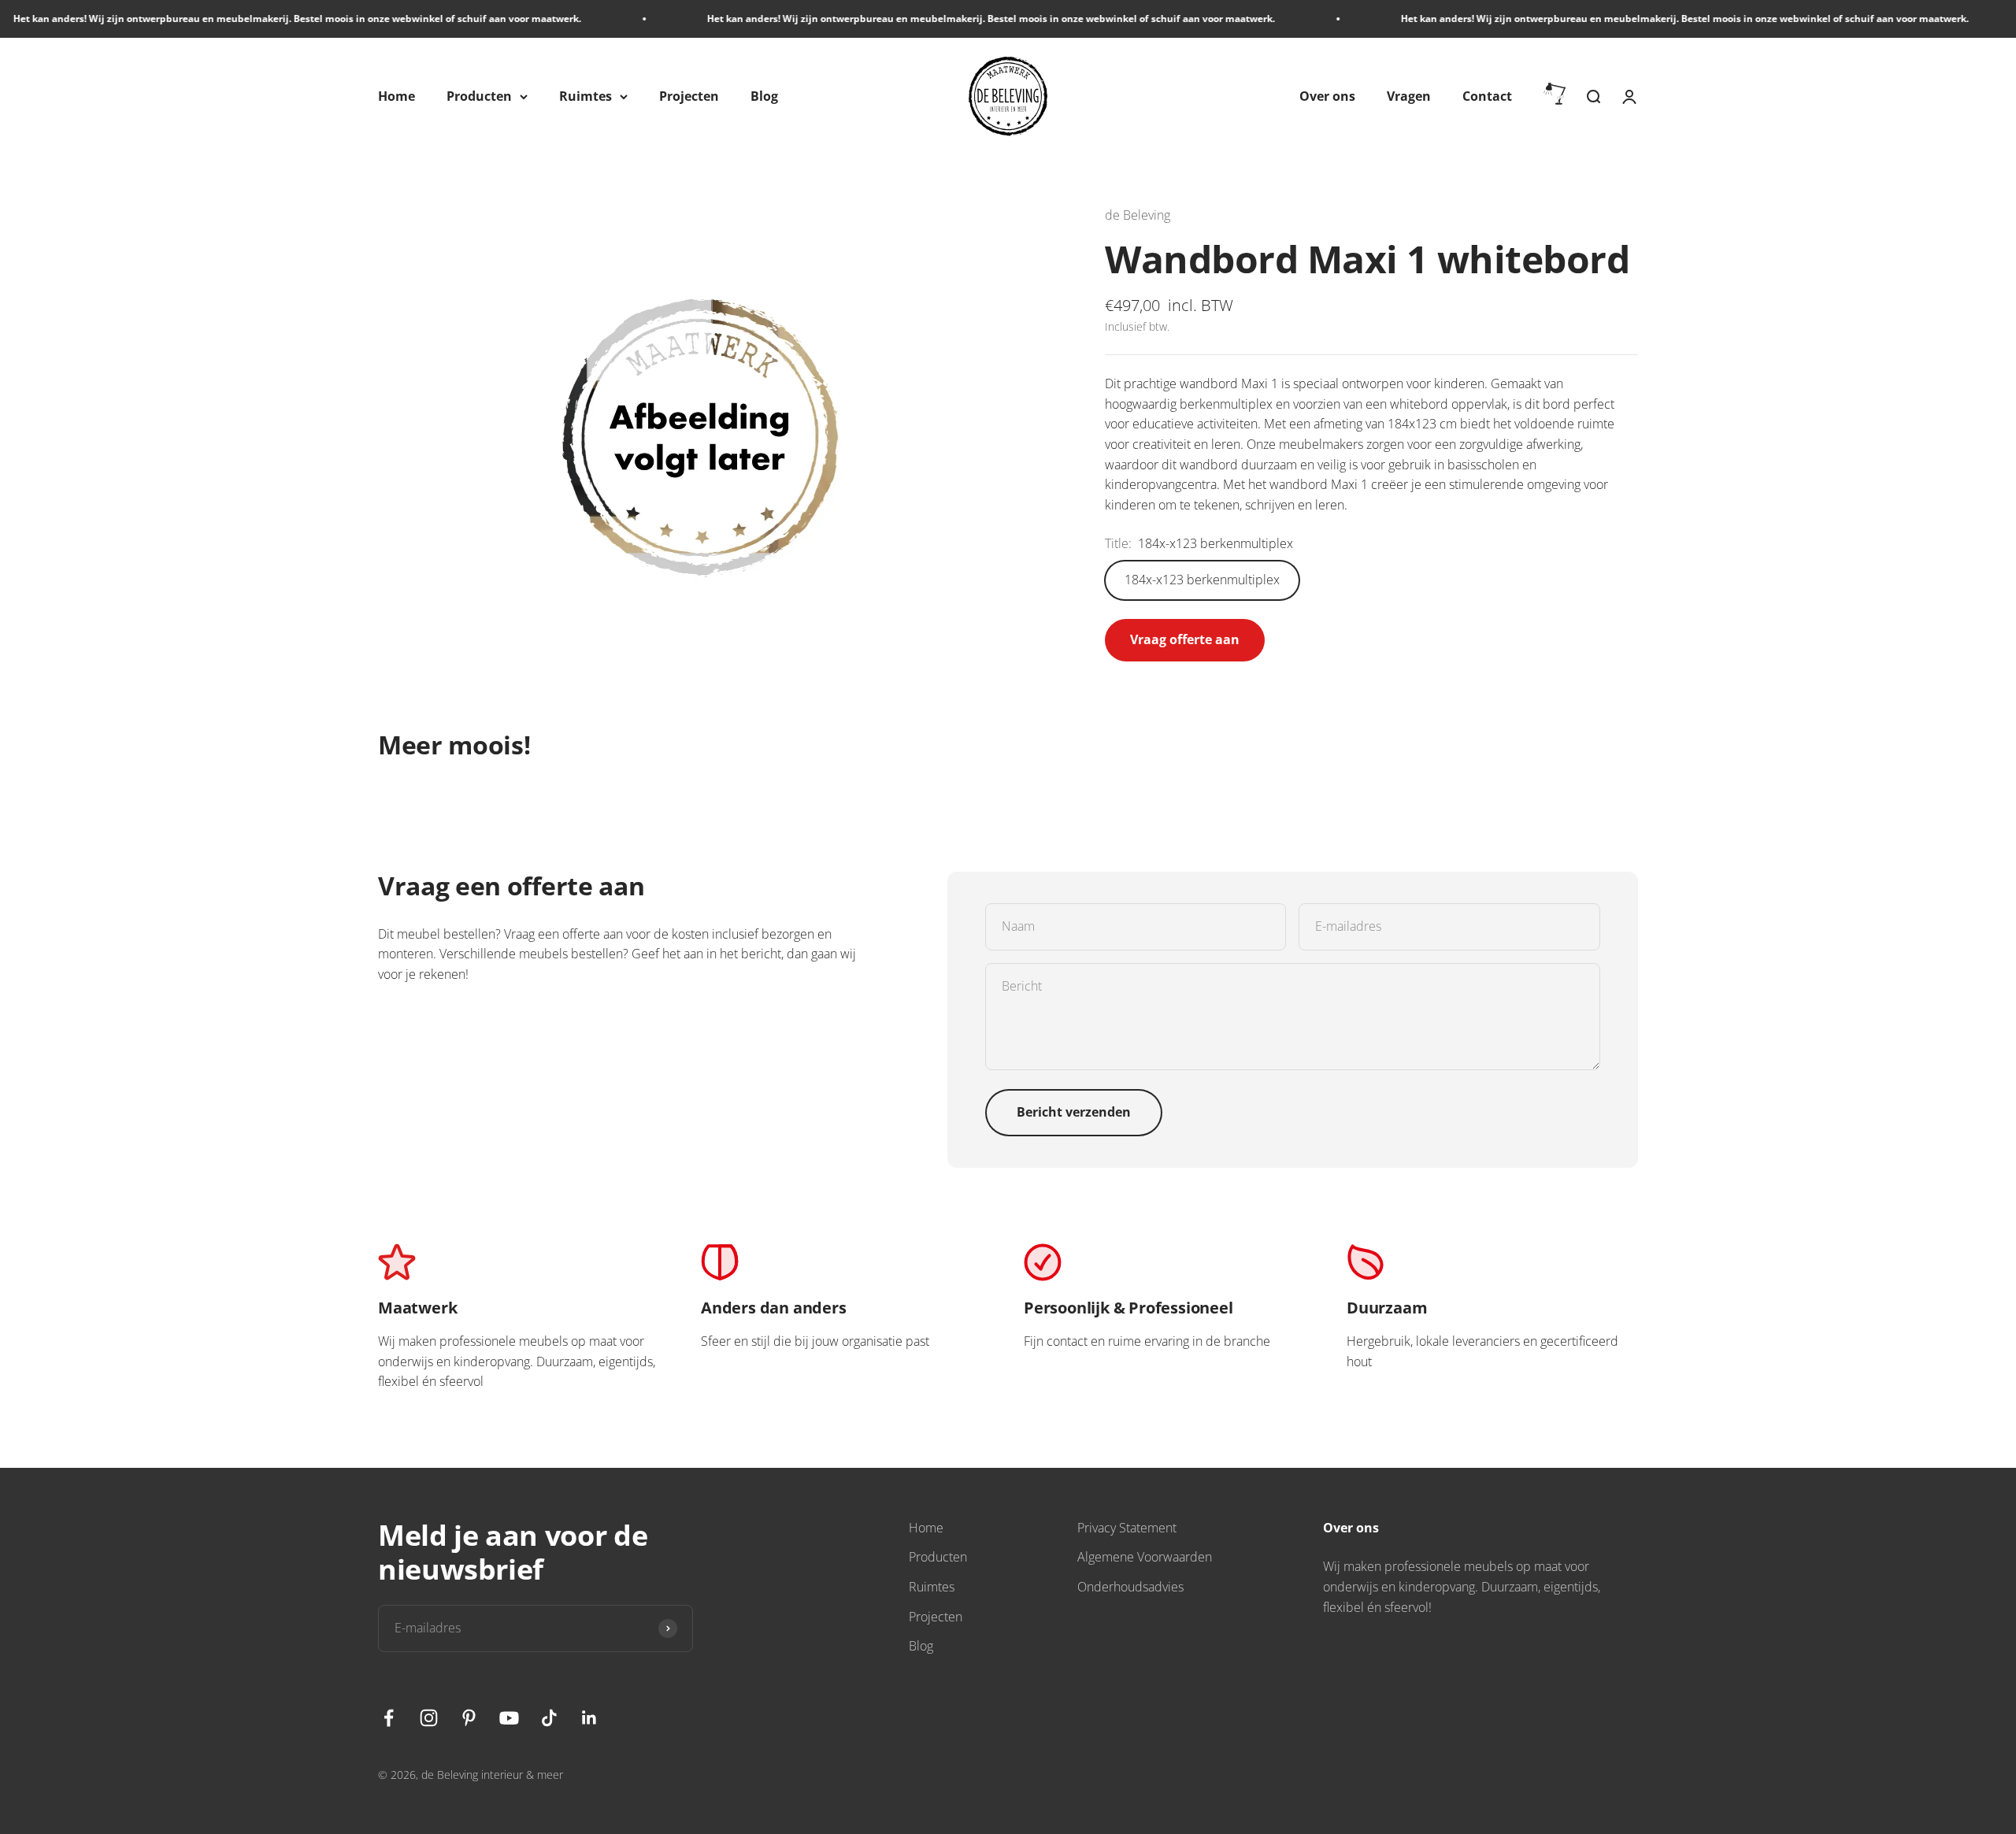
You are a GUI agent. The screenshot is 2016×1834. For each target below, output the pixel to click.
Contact (1487, 96)
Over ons (1327, 96)
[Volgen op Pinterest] (469, 1718)
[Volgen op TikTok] (549, 1718)
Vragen (1409, 96)
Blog (764, 96)
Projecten (689, 96)
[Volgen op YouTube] (509, 1718)
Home (397, 96)
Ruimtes (586, 96)
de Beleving (1138, 215)
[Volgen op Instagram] (429, 1718)
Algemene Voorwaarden (1145, 1557)
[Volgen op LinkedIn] (589, 1718)
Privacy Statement (1127, 1528)
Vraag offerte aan (1185, 639)
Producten (479, 96)
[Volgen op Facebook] (389, 1718)
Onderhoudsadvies (1130, 1587)
